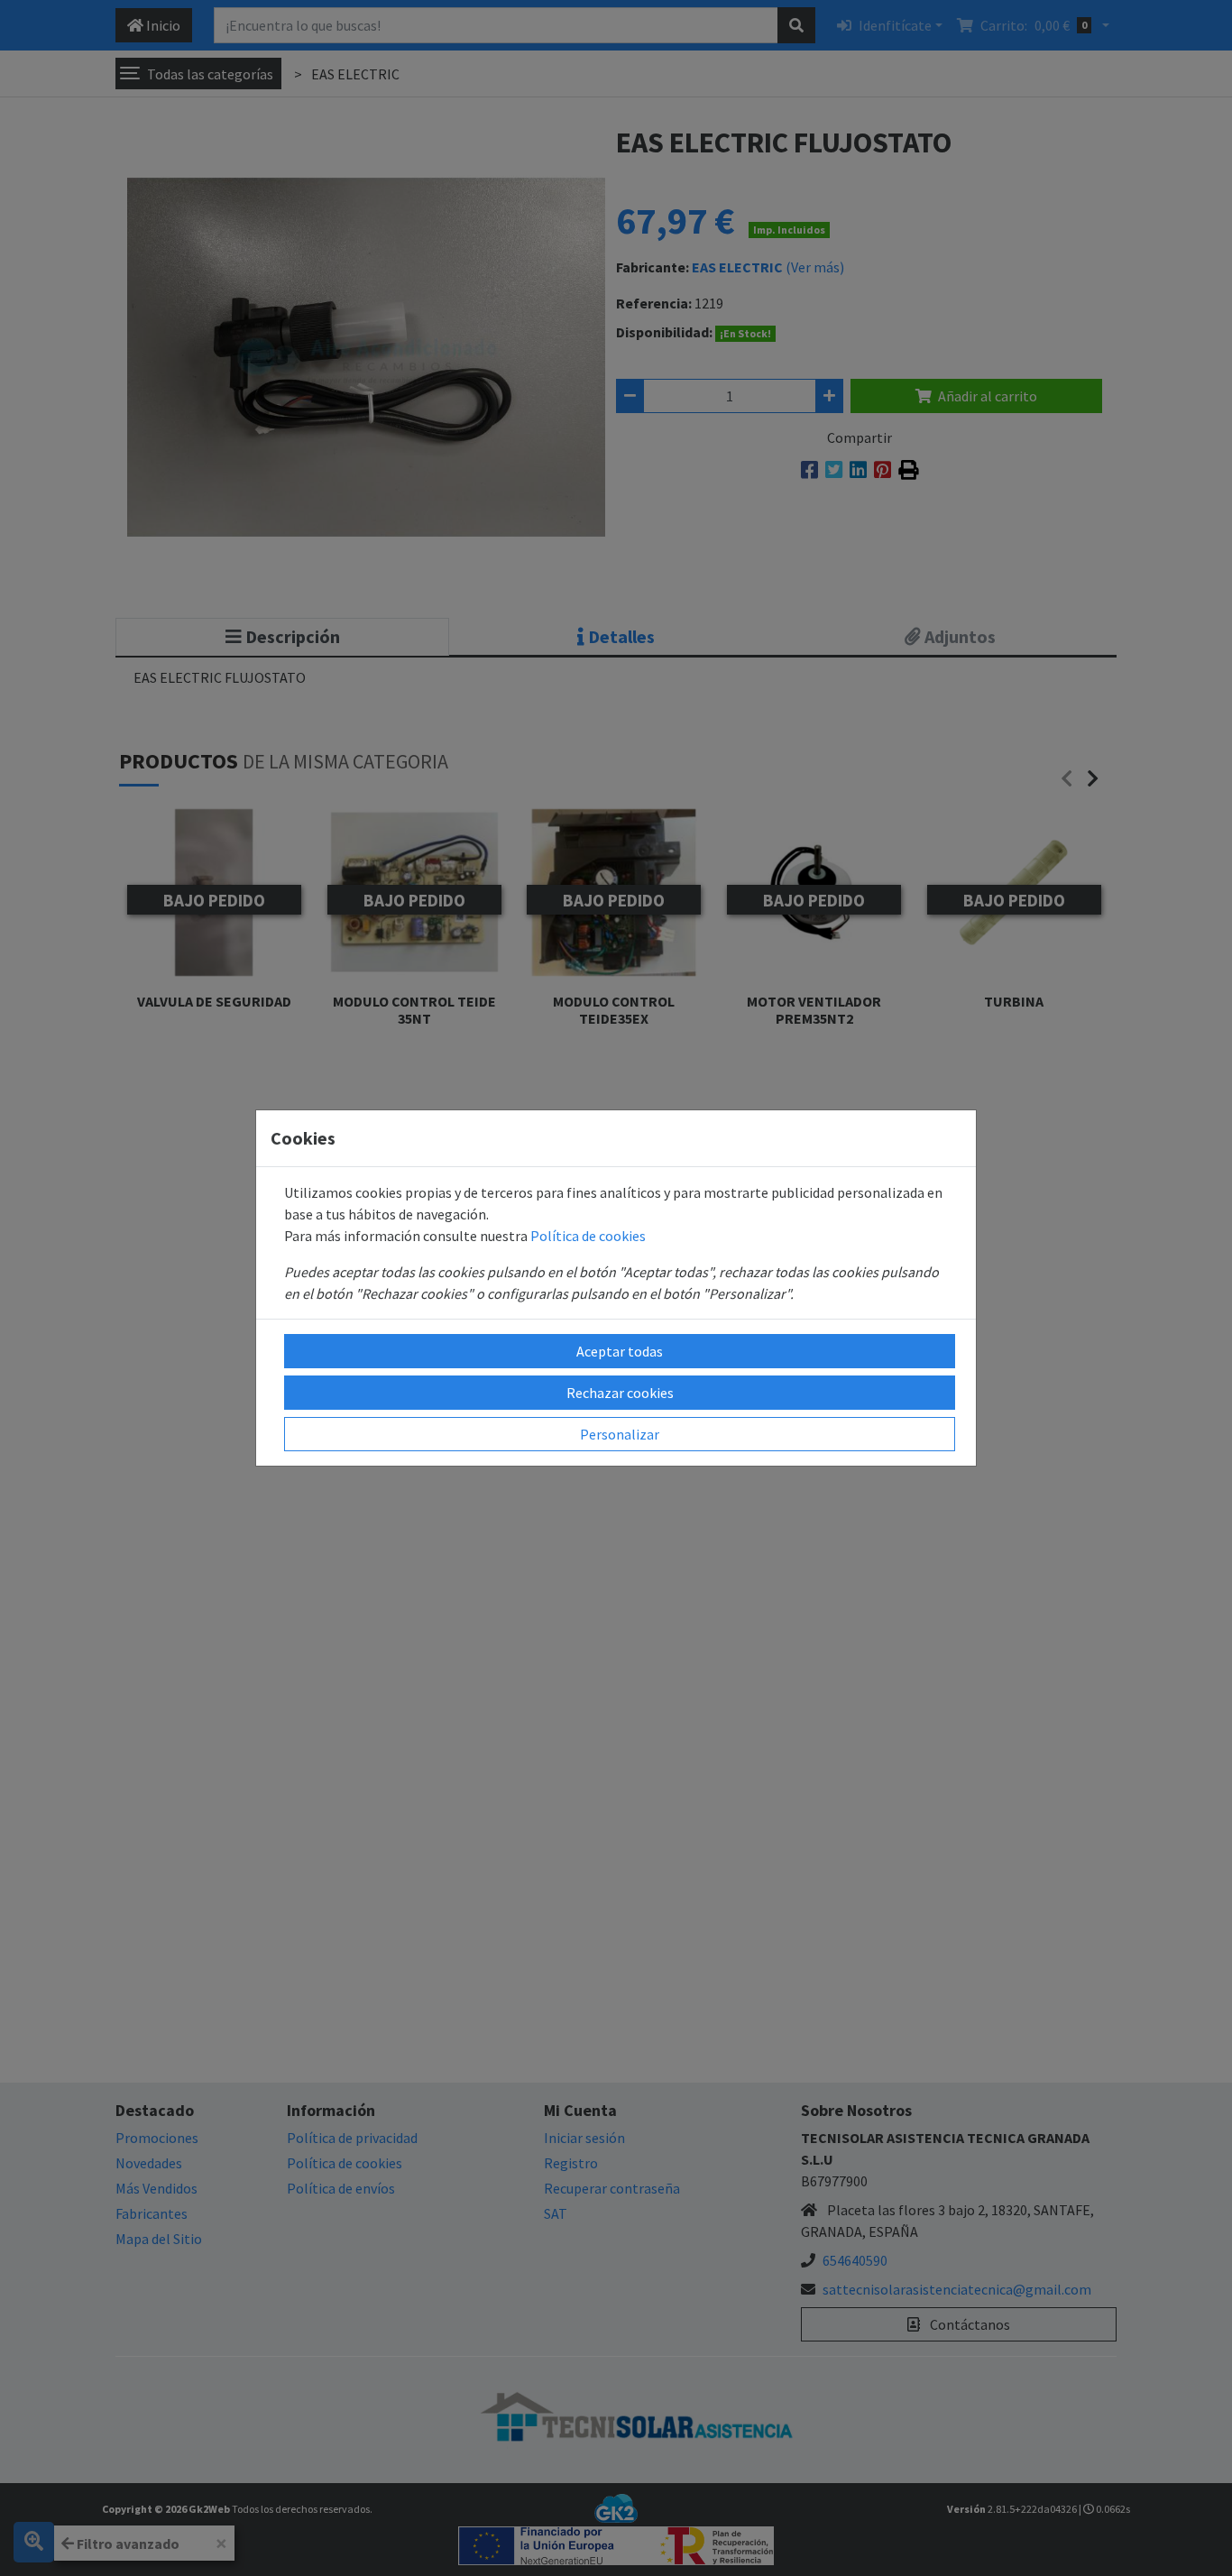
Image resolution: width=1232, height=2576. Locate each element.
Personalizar (620, 1434)
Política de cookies (588, 1236)
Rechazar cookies (620, 1393)
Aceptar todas (620, 1351)
